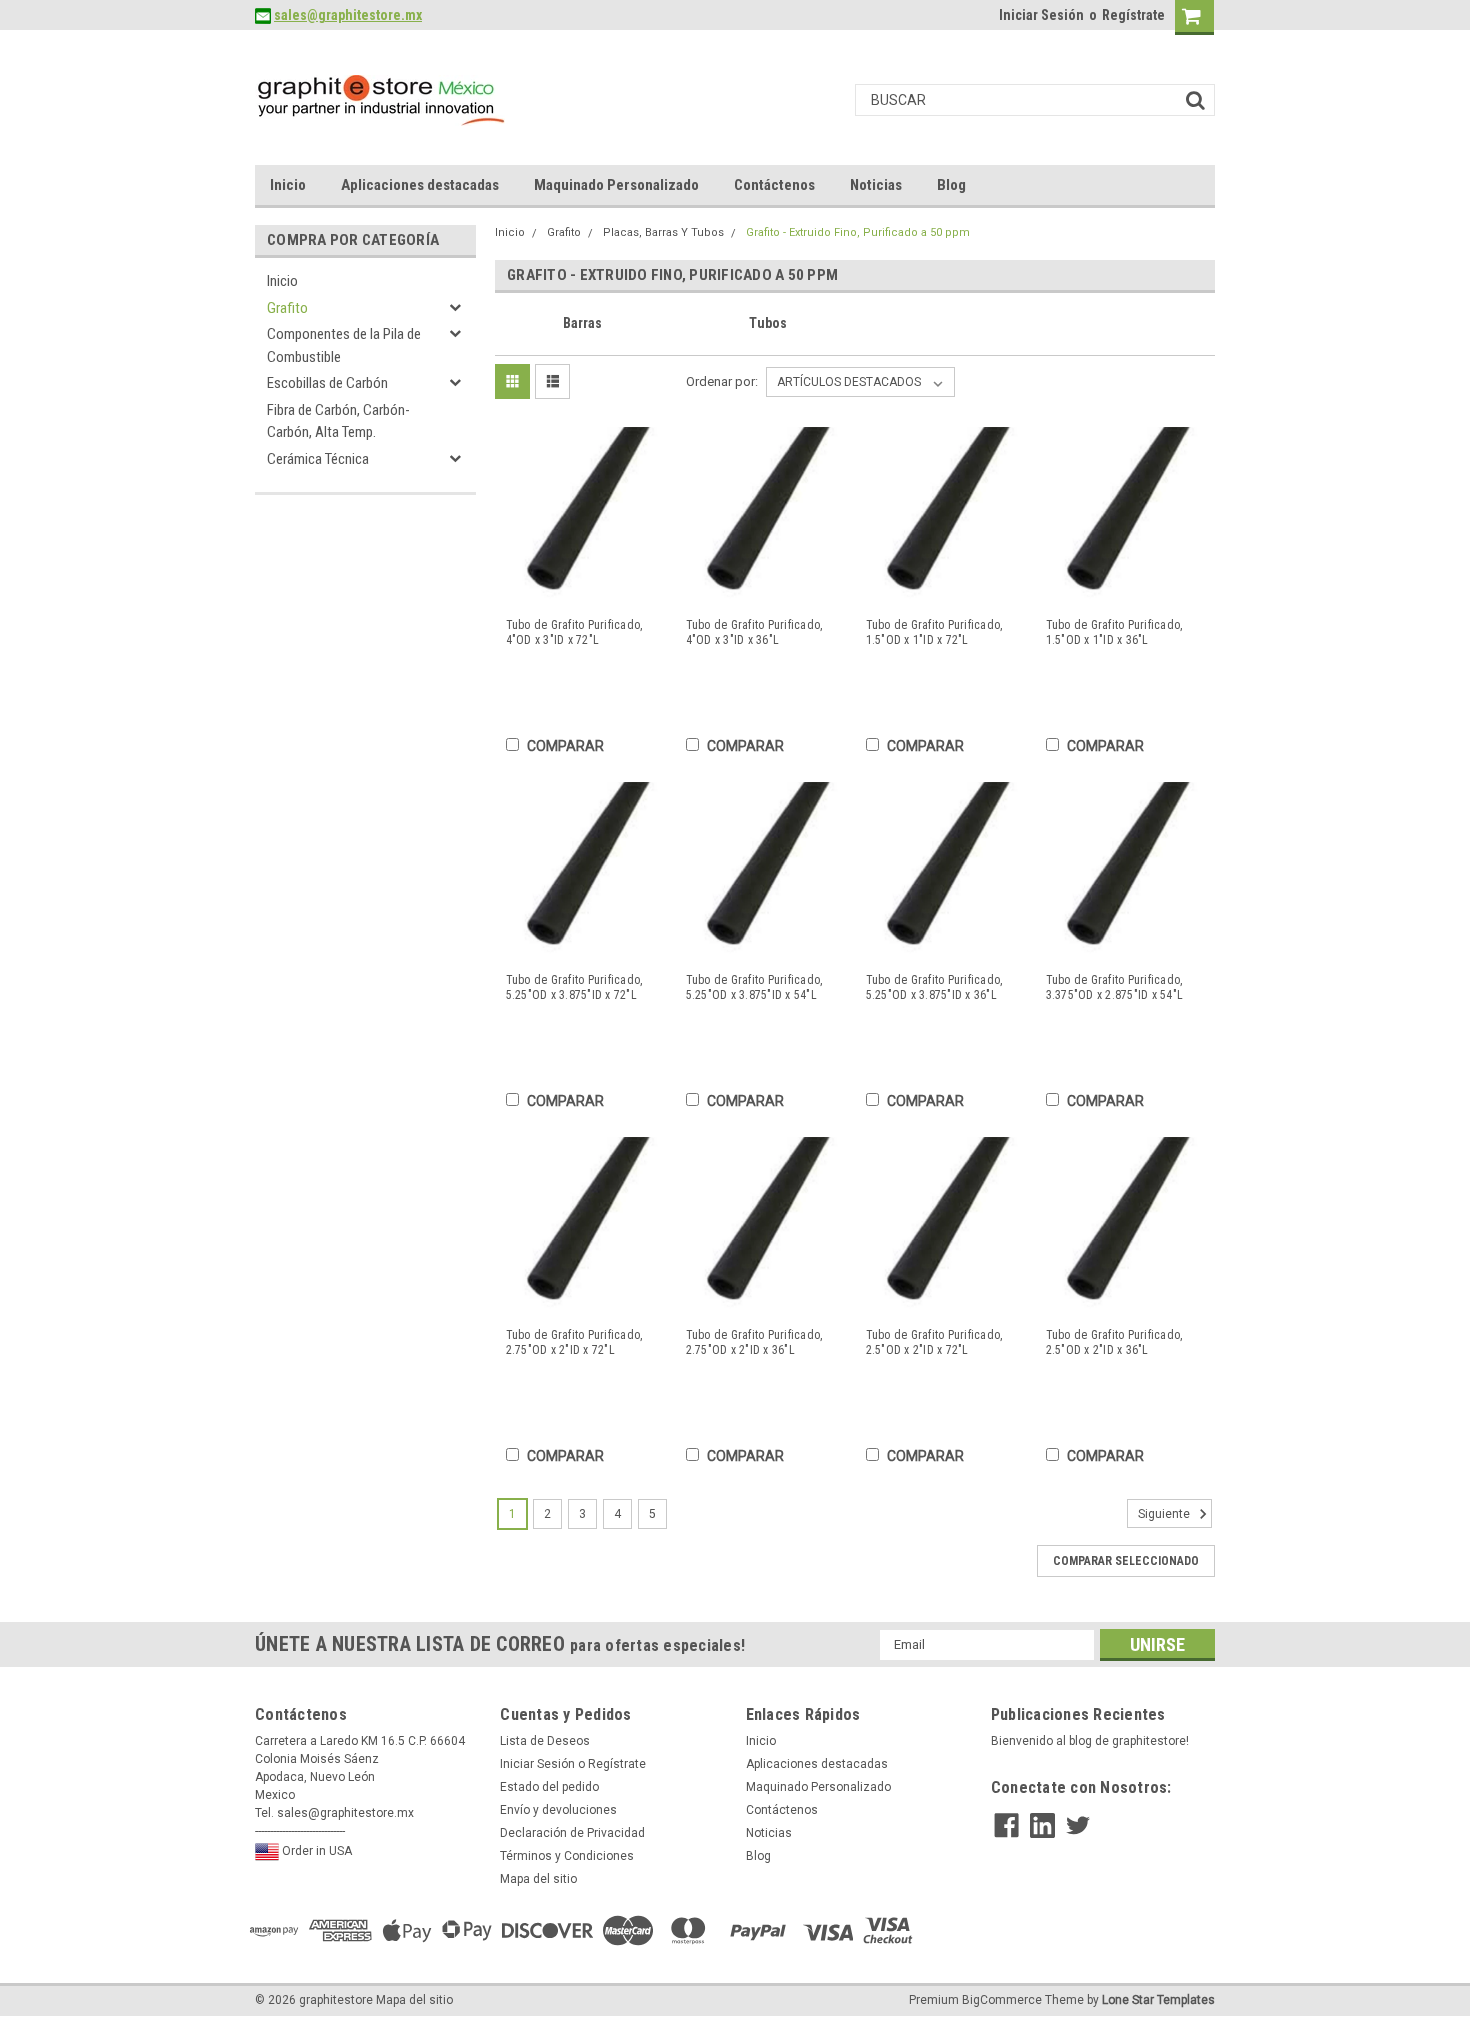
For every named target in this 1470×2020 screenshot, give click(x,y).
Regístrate (1133, 15)
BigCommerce (1002, 2000)
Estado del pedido (549, 1787)
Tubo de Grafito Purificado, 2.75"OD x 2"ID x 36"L (754, 1342)
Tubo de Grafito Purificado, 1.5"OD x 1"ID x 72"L (934, 632)
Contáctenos (774, 185)
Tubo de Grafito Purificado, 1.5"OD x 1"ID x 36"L (1114, 632)
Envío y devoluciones (558, 1810)
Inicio (288, 185)
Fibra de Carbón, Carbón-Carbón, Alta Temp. (338, 421)
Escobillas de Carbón (327, 383)
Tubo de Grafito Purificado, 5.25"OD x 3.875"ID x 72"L (574, 987)
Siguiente (1165, 1514)
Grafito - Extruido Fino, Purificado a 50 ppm (858, 232)
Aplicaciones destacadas (420, 185)
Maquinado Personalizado (616, 185)
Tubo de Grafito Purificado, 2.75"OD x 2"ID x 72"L (574, 1342)
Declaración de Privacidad (572, 1833)
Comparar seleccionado (1126, 1561)
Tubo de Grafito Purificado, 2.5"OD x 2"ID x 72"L (934, 1342)
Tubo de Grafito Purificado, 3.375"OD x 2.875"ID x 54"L (1115, 987)
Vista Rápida (583, 588)
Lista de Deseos (545, 1741)
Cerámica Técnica (318, 459)
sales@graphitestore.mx (348, 15)
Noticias (876, 185)
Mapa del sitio (538, 1879)
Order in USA (315, 1851)
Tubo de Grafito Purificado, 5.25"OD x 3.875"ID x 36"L (934, 987)
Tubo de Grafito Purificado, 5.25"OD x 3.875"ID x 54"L (754, 987)
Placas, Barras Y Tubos (663, 232)
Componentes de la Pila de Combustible (344, 345)
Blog (951, 185)
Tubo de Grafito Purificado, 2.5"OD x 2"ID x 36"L (1114, 1342)
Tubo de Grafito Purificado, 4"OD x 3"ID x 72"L (574, 632)
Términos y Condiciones (567, 1856)
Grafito (287, 308)
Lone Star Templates (1158, 2000)
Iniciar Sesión (1041, 15)
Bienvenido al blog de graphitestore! (1090, 1741)
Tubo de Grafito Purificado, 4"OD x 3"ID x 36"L (754, 632)
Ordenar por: (722, 381)
